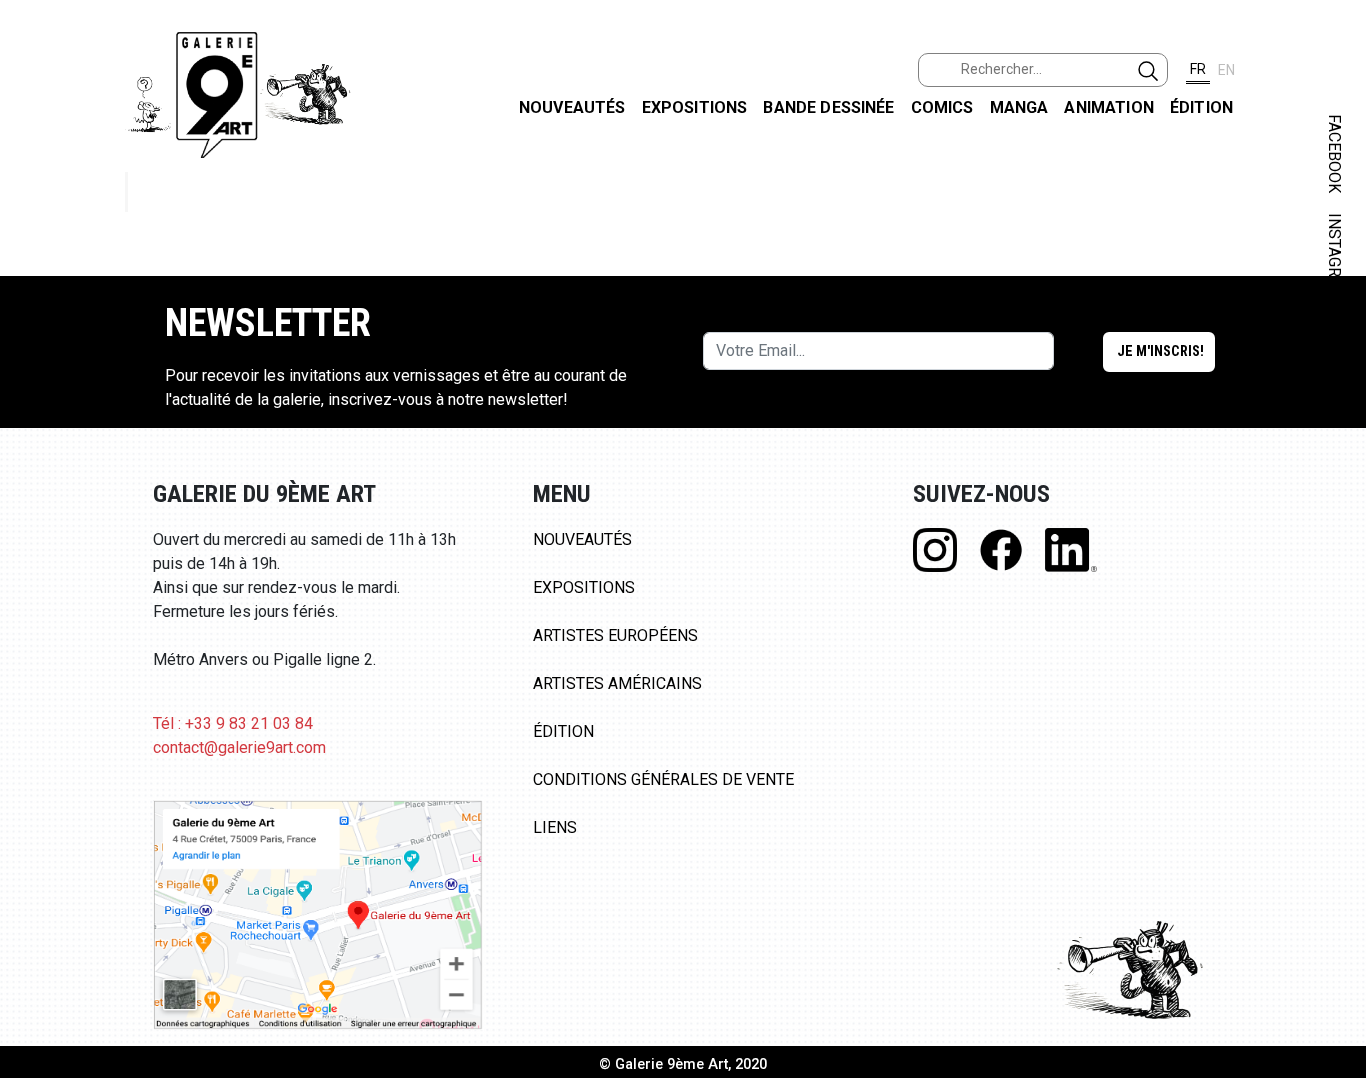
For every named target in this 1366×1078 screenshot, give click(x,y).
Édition (1201, 107)
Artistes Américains (617, 683)
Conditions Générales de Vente (663, 779)
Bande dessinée (828, 107)
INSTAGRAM (1334, 257)
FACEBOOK (1334, 153)
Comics (942, 107)
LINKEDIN (1334, 356)
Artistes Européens (615, 635)
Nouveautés (572, 107)
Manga (1019, 107)
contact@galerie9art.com (239, 747)
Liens (555, 827)
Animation (1108, 107)
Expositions (695, 107)
